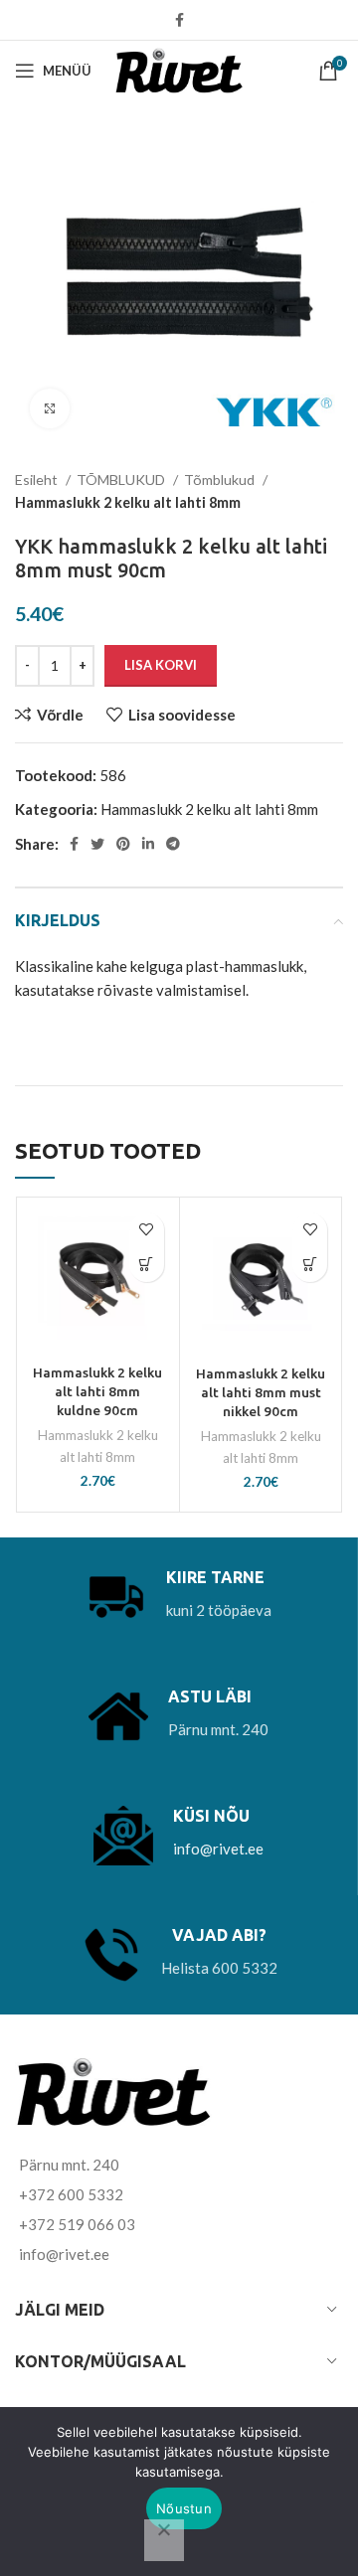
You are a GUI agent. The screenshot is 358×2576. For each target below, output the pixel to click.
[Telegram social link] (173, 844)
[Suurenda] (50, 408)
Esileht (38, 480)
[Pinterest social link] (123, 844)
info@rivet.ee (218, 1849)
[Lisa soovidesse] (147, 1230)
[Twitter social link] (97, 844)
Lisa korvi (161, 665)
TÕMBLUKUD (122, 480)
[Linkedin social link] (148, 844)
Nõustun (184, 2508)
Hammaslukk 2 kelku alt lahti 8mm (128, 502)
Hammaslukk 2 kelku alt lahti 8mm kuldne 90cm (97, 1391)
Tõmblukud (221, 480)
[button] (147, 1265)
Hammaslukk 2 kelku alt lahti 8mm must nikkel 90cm (261, 1392)
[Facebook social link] (179, 20)
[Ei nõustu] (164, 2540)
